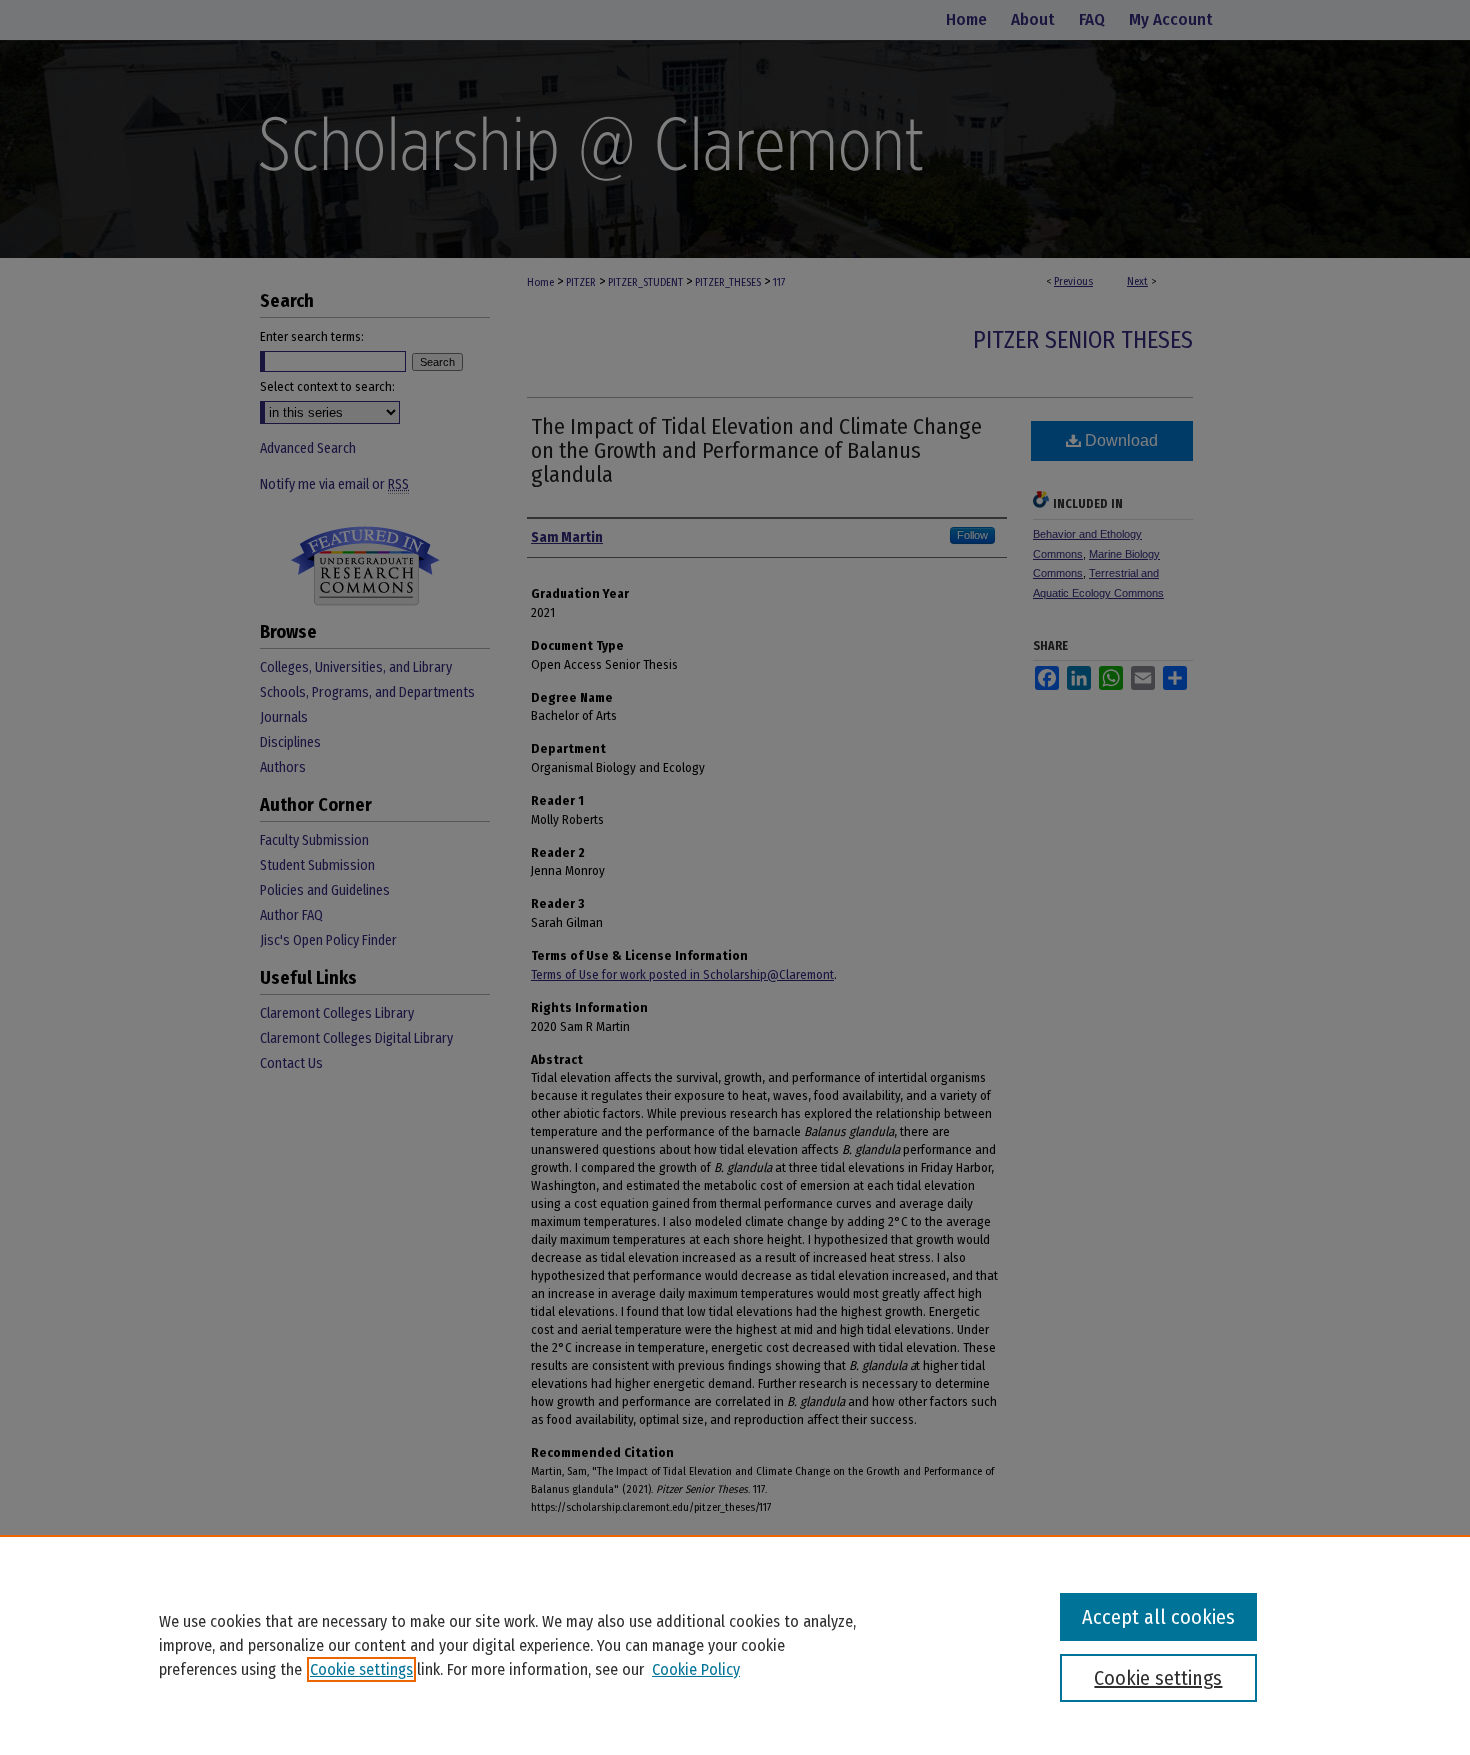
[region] (735, 1645)
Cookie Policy (696, 1669)
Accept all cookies (1158, 1617)
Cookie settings (361, 1669)
